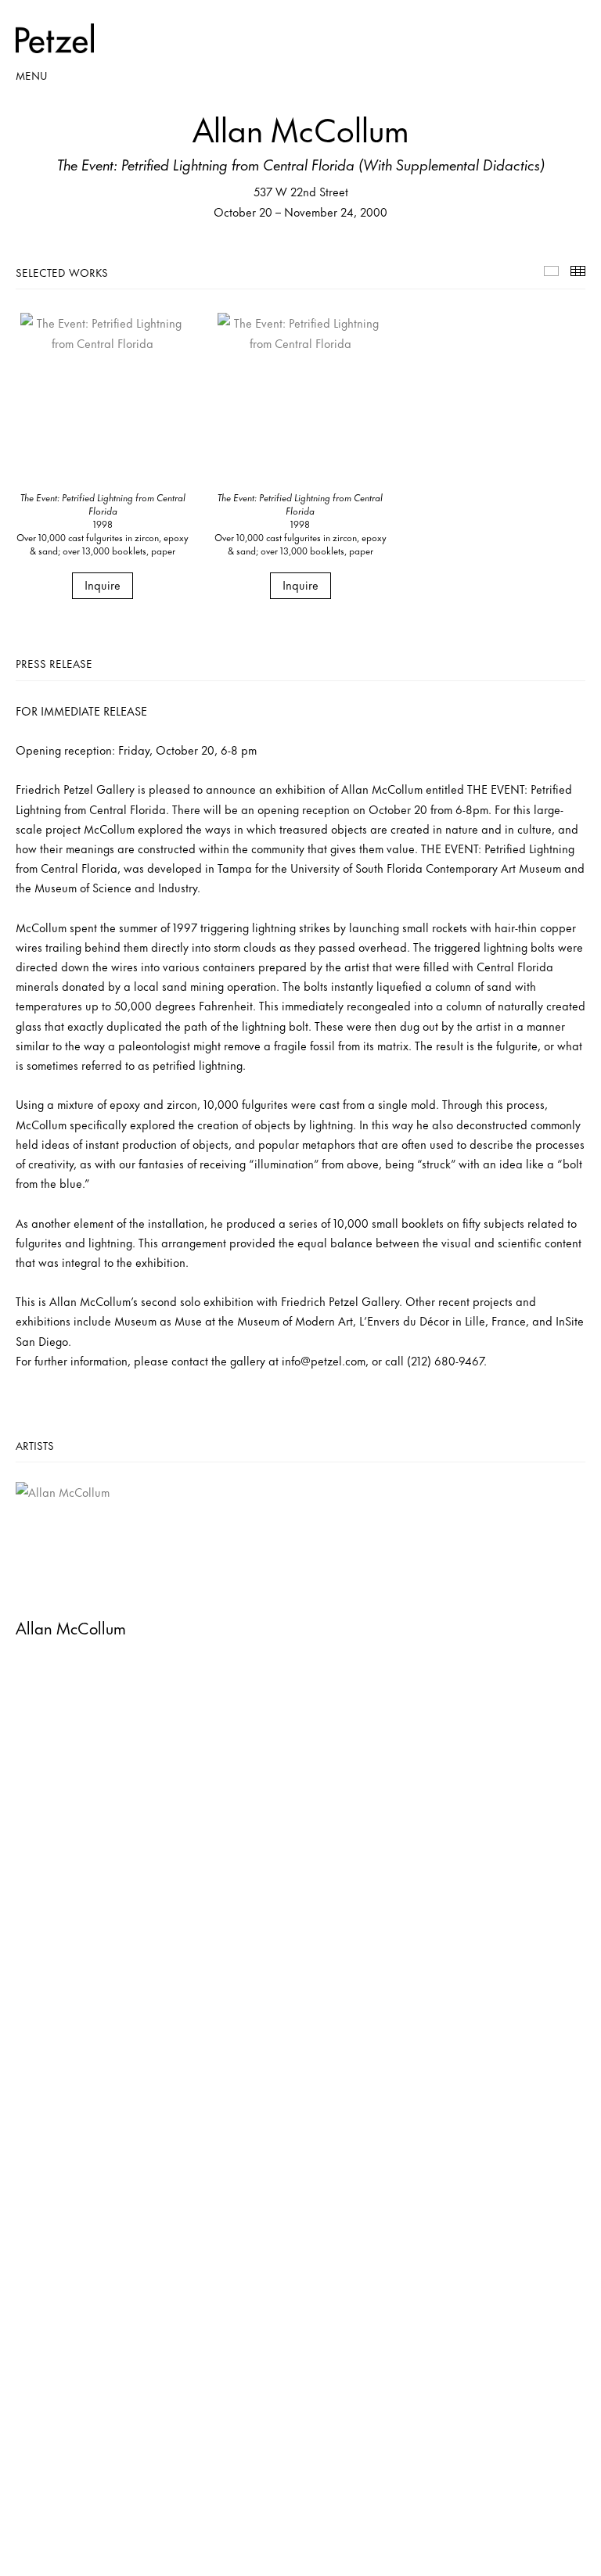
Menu (31, 75)
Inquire (103, 585)
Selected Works (551, 271)
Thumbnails (578, 271)
